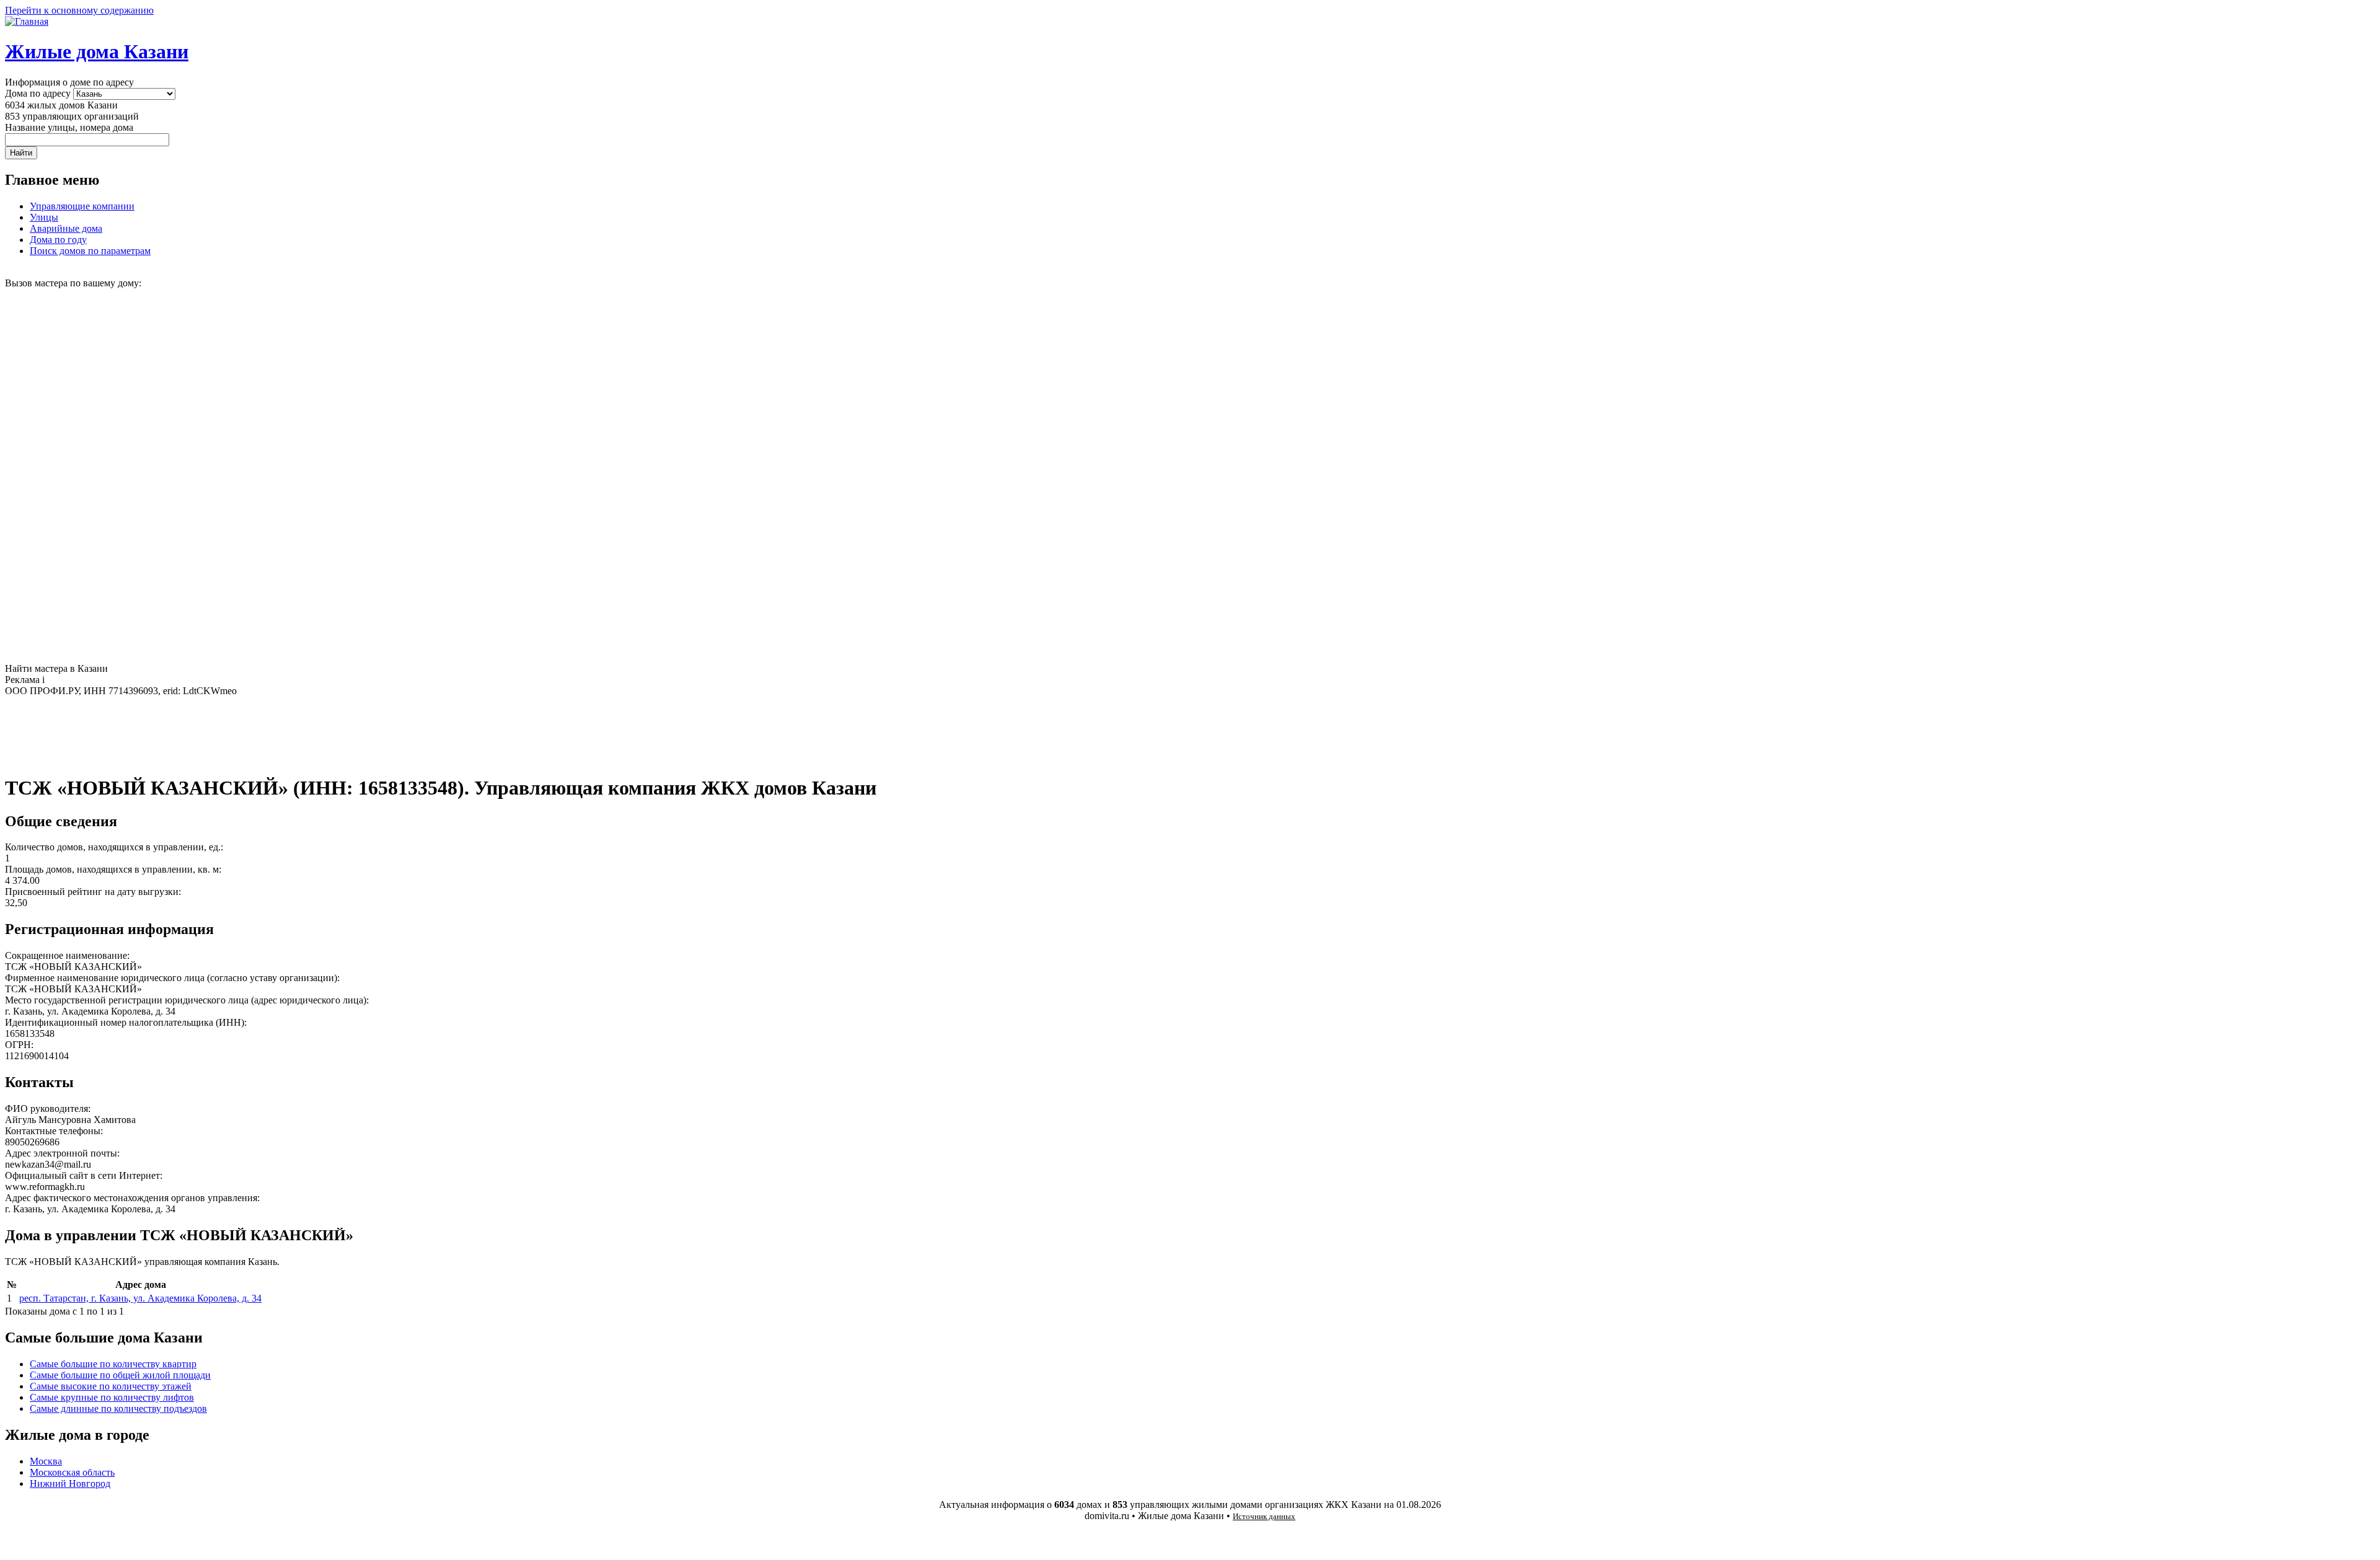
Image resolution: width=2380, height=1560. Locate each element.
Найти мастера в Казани (56, 668)
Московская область (72, 1472)
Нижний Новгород (70, 1483)
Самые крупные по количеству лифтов (112, 1397)
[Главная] (27, 21)
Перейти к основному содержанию (79, 10)
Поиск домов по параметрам (90, 251)
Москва (46, 1461)
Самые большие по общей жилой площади (120, 1375)
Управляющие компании (82, 206)
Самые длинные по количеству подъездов (118, 1408)
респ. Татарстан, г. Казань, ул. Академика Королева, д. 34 (140, 1298)
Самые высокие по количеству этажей (111, 1386)
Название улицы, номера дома (69, 127)
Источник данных (1264, 1516)
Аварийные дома (66, 228)
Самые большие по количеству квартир (113, 1364)
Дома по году (58, 240)
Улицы (44, 217)
